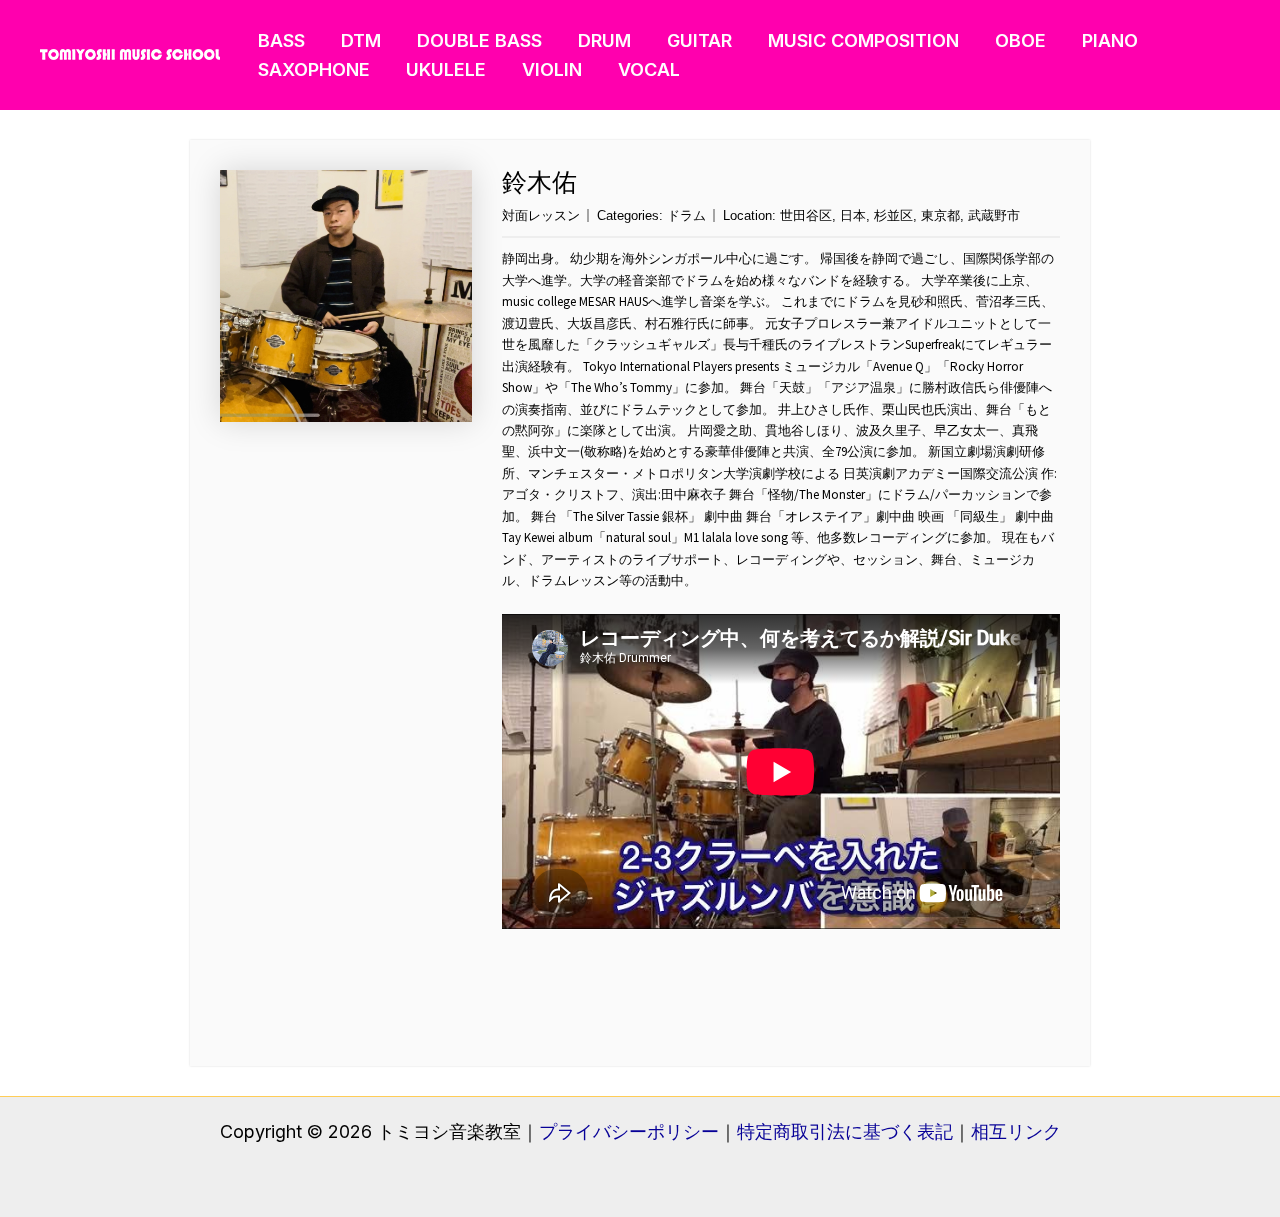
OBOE (1020, 40)
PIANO (1110, 40)
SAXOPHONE (314, 69)
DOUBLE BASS (479, 40)
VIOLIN (552, 69)
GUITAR (699, 40)
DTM (361, 40)
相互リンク (1016, 1131)
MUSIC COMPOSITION (863, 40)
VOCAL (649, 69)
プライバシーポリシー (629, 1131)
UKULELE (446, 69)
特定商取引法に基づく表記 (845, 1131)
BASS (281, 40)
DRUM (604, 40)
